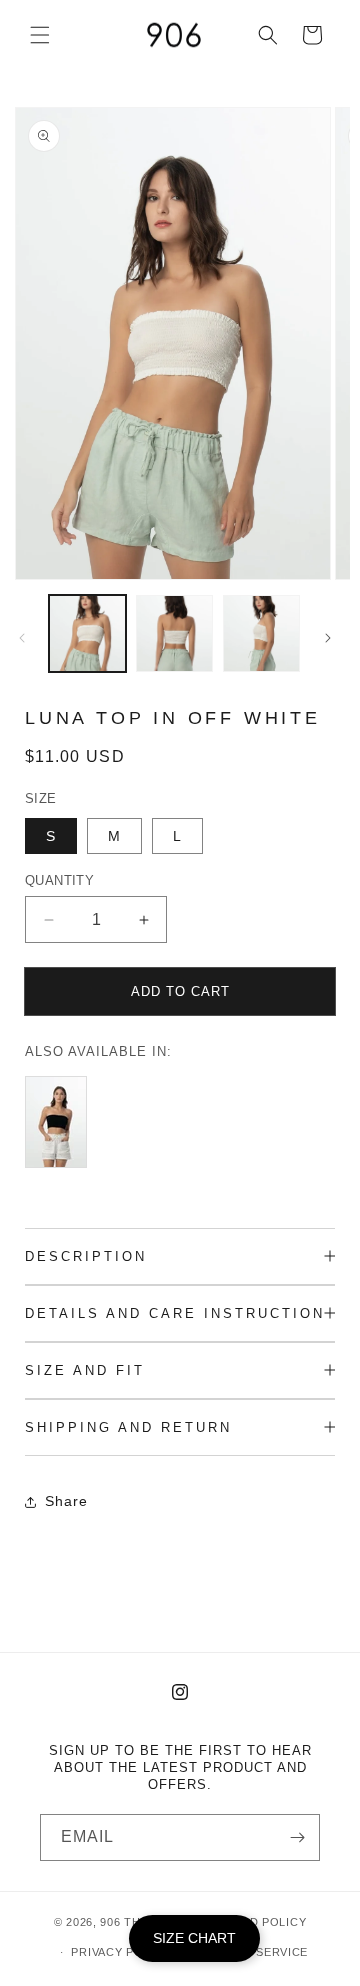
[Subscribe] (297, 1837)
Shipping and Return (128, 1427)
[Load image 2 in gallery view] (174, 633)
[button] (40, 35)
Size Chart (194, 1938)
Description (86, 1256)
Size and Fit (85, 1370)
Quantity (59, 880)
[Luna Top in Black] (61, 1167)
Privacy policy (120, 1952)
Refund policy (257, 1922)
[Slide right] (328, 638)
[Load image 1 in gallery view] (87, 633)
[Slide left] (22, 638)
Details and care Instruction (175, 1313)
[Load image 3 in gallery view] (261, 633)
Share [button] (66, 1501)
